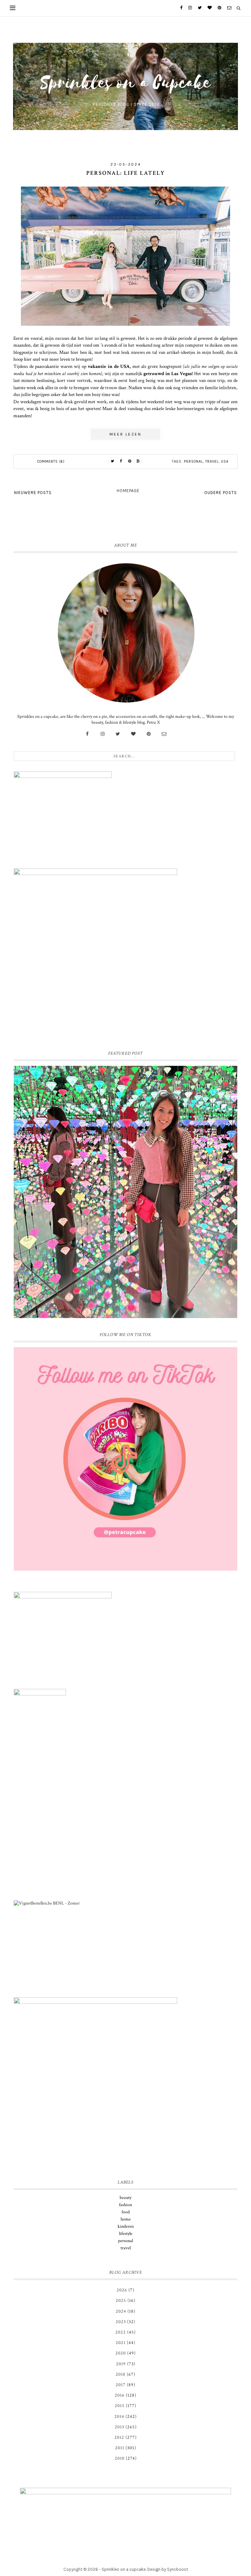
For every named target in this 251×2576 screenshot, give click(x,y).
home (126, 2219)
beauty (125, 2198)
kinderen (126, 2226)
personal (193, 462)
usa (225, 462)
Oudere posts (221, 493)
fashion (125, 2205)
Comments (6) (51, 462)
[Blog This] (138, 461)
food (126, 2212)
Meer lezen (125, 434)
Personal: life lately (126, 173)
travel (212, 462)
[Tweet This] (113, 461)
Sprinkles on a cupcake (124, 2569)
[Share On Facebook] (121, 461)
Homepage (128, 491)
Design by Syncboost (168, 2569)
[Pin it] (130, 461)
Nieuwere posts (33, 493)
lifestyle (126, 2234)
